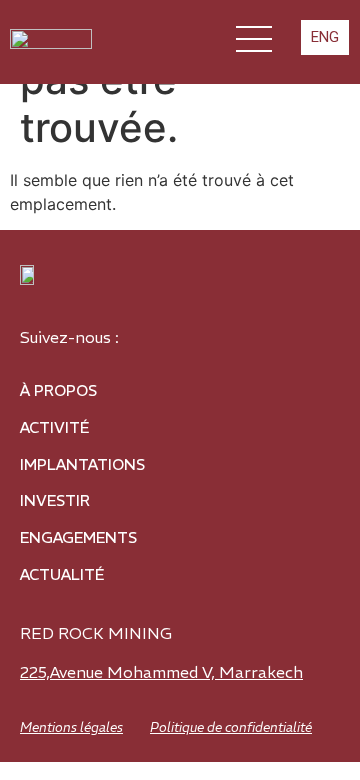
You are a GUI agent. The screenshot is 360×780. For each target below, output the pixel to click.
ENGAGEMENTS (78, 537)
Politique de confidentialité (231, 727)
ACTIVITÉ (54, 427)
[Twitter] (228, 331)
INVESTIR (55, 500)
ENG (325, 37)
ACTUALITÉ (62, 574)
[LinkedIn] (168, 331)
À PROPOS (58, 390)
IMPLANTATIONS (82, 464)
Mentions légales (71, 727)
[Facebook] (288, 331)
